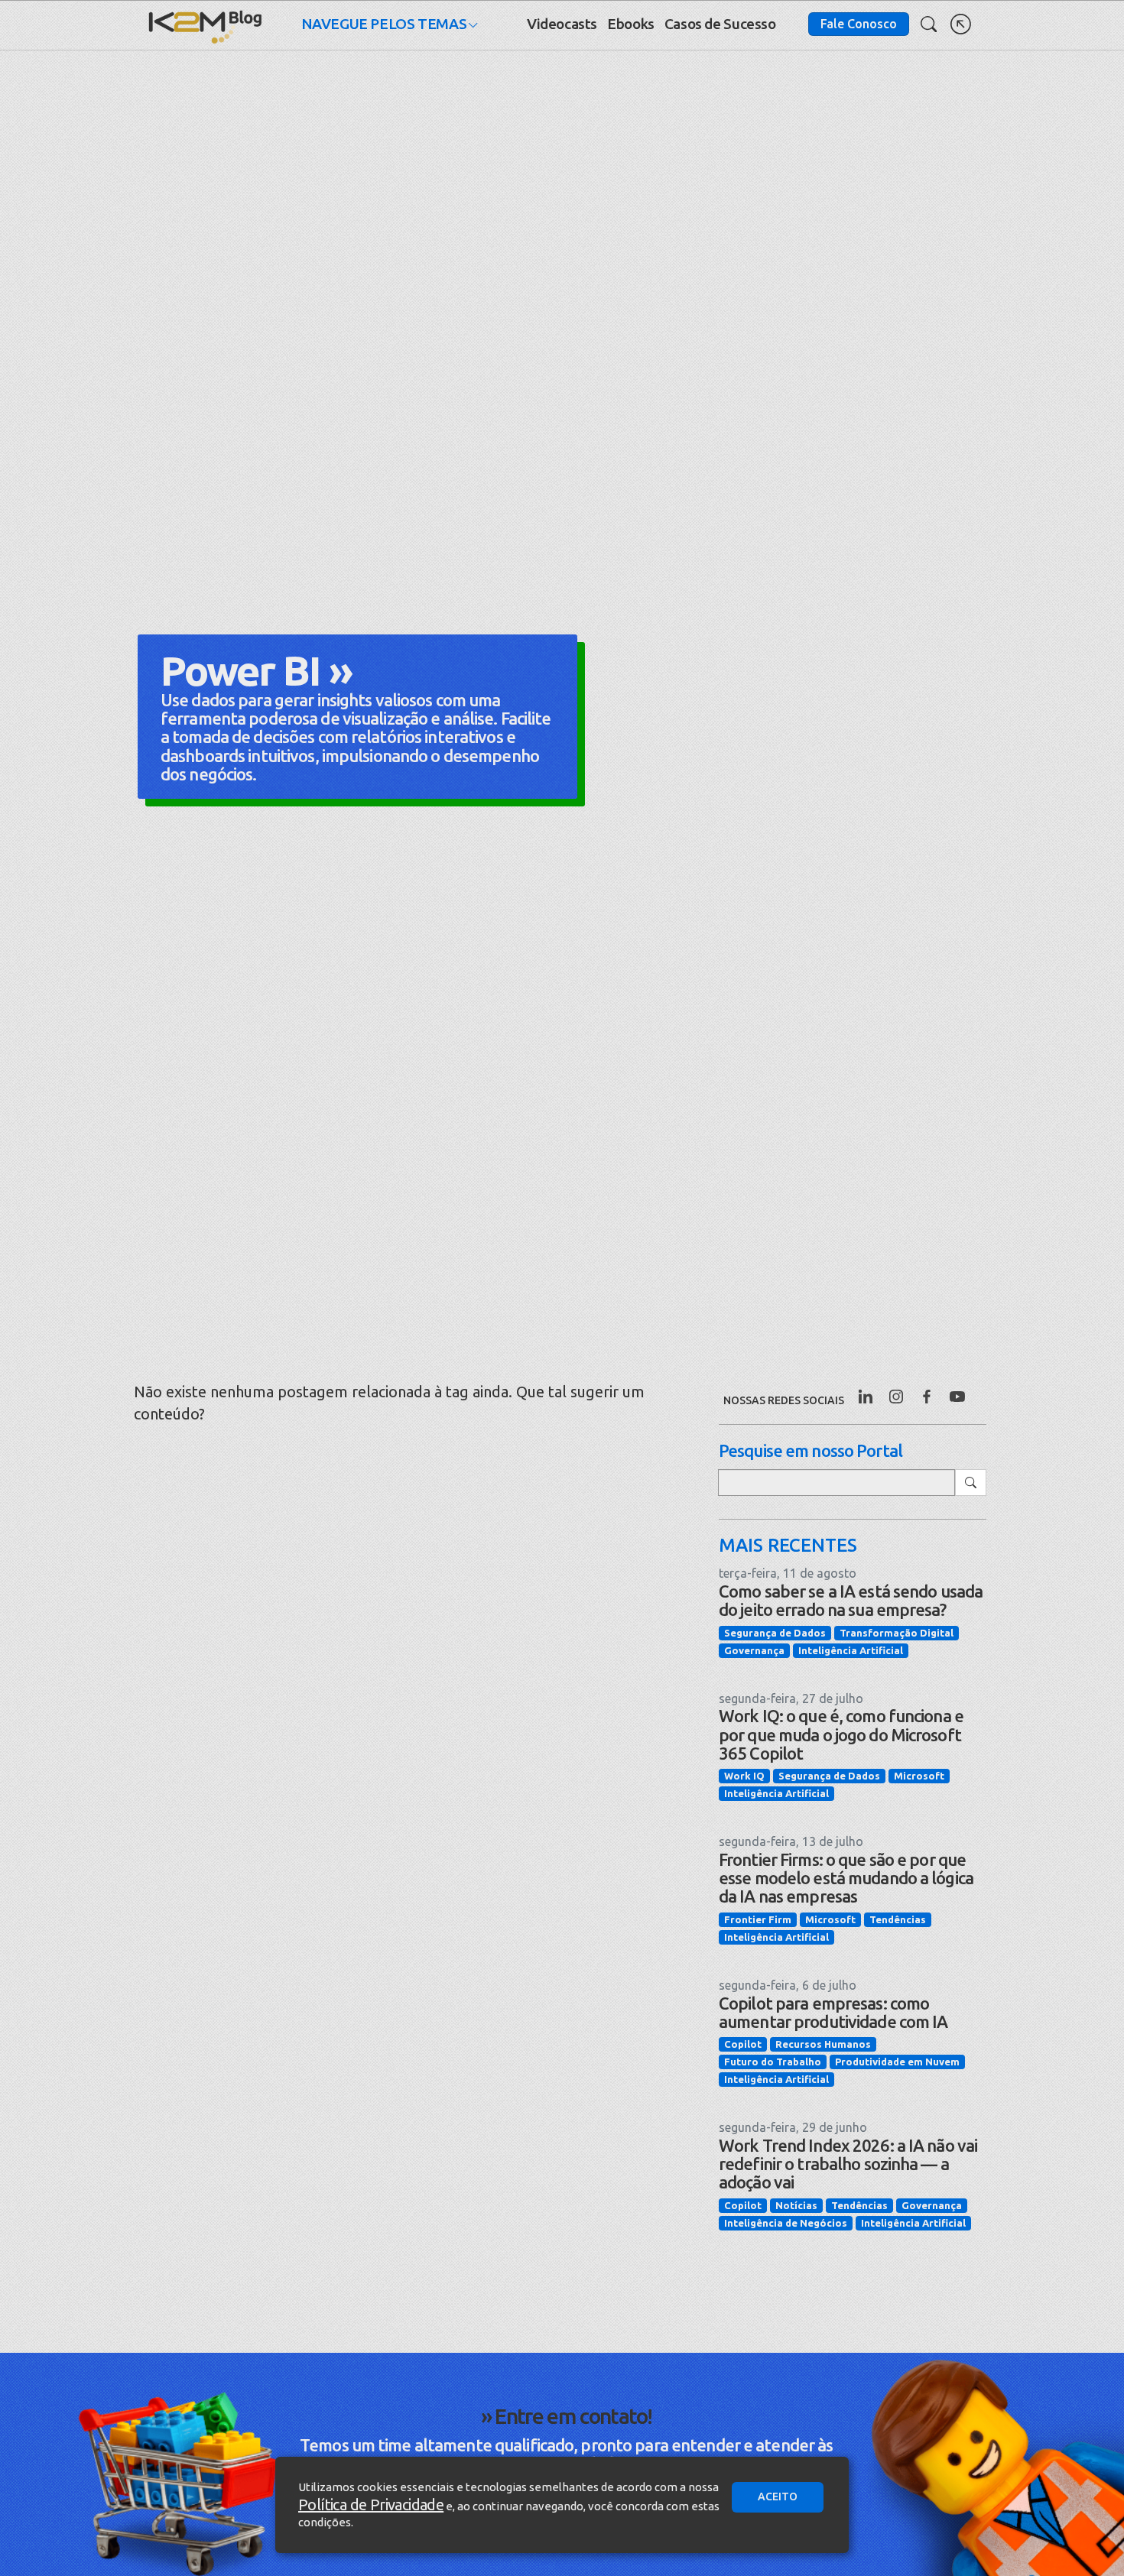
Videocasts (562, 24)
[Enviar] (971, 1483)
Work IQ (744, 1776)
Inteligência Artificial (851, 1650)
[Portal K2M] (961, 24)
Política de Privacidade (371, 2505)
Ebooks (631, 24)
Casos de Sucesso (720, 24)
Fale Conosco (859, 24)
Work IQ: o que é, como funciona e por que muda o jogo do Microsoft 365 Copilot (841, 1734)
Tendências (898, 1919)
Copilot (743, 2044)
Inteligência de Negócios (786, 2223)
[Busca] (929, 24)
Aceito (778, 2497)
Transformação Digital (897, 1633)
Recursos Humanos (823, 2044)
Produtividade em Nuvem (897, 2062)
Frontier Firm (758, 1919)
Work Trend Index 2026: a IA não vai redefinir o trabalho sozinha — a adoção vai (848, 2164)
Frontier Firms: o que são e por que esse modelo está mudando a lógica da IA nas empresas (846, 1878)
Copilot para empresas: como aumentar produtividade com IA (833, 2012)
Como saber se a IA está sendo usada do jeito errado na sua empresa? (851, 1600)
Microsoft (919, 1776)
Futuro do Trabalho (773, 2062)
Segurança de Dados (775, 1633)
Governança (754, 1650)
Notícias (796, 2205)
